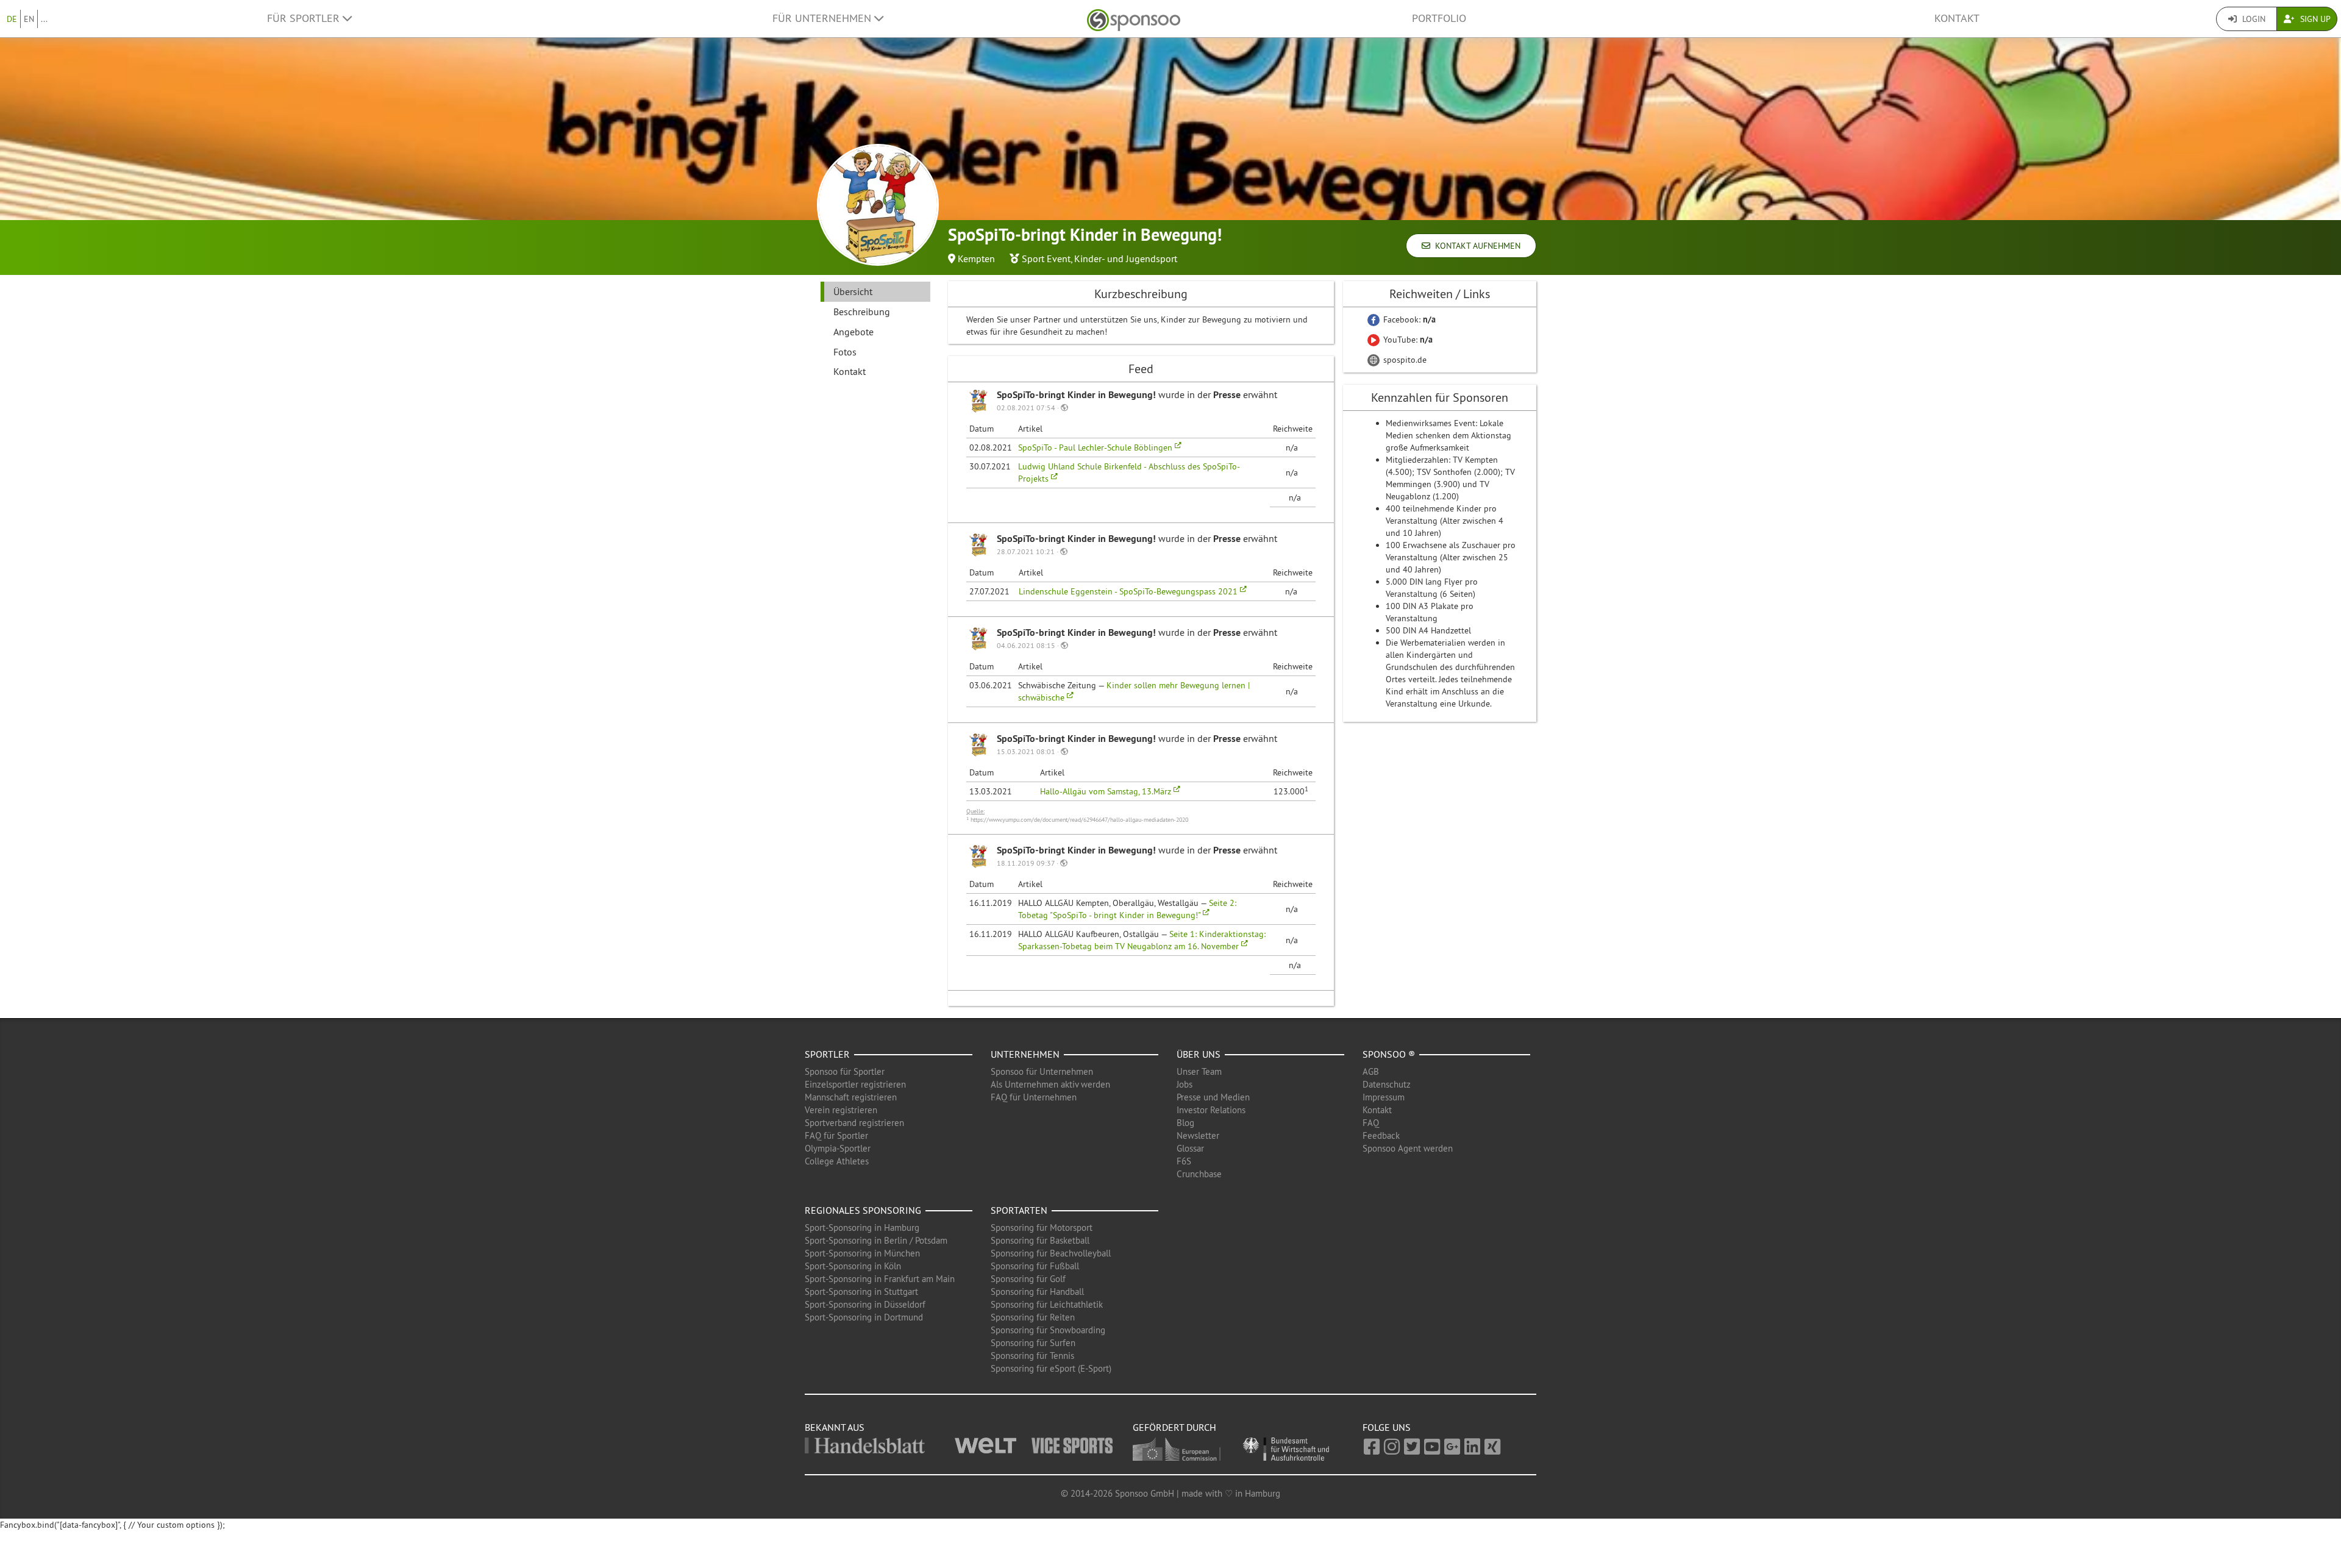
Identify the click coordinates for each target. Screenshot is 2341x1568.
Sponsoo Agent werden (1408, 1148)
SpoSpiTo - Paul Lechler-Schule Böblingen (1096, 447)
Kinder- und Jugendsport (1126, 258)
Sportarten (1019, 1210)
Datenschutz (1387, 1084)
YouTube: (1407, 340)
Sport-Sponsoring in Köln (853, 1266)
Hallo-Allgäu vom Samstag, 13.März (1107, 791)
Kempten (976, 258)
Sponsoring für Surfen (1033, 1343)
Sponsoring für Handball (1037, 1292)
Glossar (1190, 1148)
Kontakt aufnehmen (1475, 246)
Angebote (853, 332)
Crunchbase (1199, 1174)
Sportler (827, 1054)
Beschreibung (862, 312)
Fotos (845, 352)
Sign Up (2314, 19)
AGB (1371, 1071)
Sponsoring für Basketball (1040, 1240)
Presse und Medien (1213, 1097)
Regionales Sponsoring (863, 1210)
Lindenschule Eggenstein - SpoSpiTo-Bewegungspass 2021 (1129, 591)
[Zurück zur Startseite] (1134, 19)
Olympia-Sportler (838, 1148)
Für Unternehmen (823, 18)
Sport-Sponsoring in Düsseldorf (865, 1304)
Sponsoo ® (1389, 1054)
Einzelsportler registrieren (855, 1084)
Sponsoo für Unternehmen (1042, 1071)
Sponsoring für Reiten (1033, 1317)
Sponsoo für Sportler (845, 1071)
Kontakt (1957, 18)
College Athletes (837, 1161)
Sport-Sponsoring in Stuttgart (861, 1292)
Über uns (1199, 1054)
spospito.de (1404, 360)
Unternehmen (1025, 1054)
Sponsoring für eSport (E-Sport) (1051, 1368)
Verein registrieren (841, 1110)
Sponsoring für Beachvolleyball (1051, 1253)
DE (12, 19)
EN (29, 19)
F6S (1184, 1161)
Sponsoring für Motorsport (1042, 1228)
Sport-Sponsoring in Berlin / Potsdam (876, 1240)
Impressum (1384, 1097)
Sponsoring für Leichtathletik (1047, 1304)
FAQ (1371, 1123)
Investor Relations (1211, 1110)
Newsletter (1198, 1135)
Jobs (1185, 1084)
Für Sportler (305, 18)
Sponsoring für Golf (1028, 1279)
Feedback (1381, 1135)
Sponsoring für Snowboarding (1048, 1330)
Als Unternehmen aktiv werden (1050, 1084)
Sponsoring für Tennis (1032, 1356)
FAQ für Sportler (836, 1135)
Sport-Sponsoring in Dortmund (864, 1317)
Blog (1185, 1123)
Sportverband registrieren (854, 1123)
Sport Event (1046, 258)
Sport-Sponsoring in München (862, 1253)
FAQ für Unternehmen (1034, 1097)
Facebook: (1408, 319)
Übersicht (853, 291)
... (44, 19)
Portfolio (1439, 18)
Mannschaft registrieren (851, 1097)
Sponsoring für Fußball (1035, 1266)
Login (2253, 19)
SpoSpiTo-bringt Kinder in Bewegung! (1078, 395)
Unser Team (1199, 1071)
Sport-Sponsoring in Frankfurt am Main (880, 1279)
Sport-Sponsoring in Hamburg (862, 1228)
